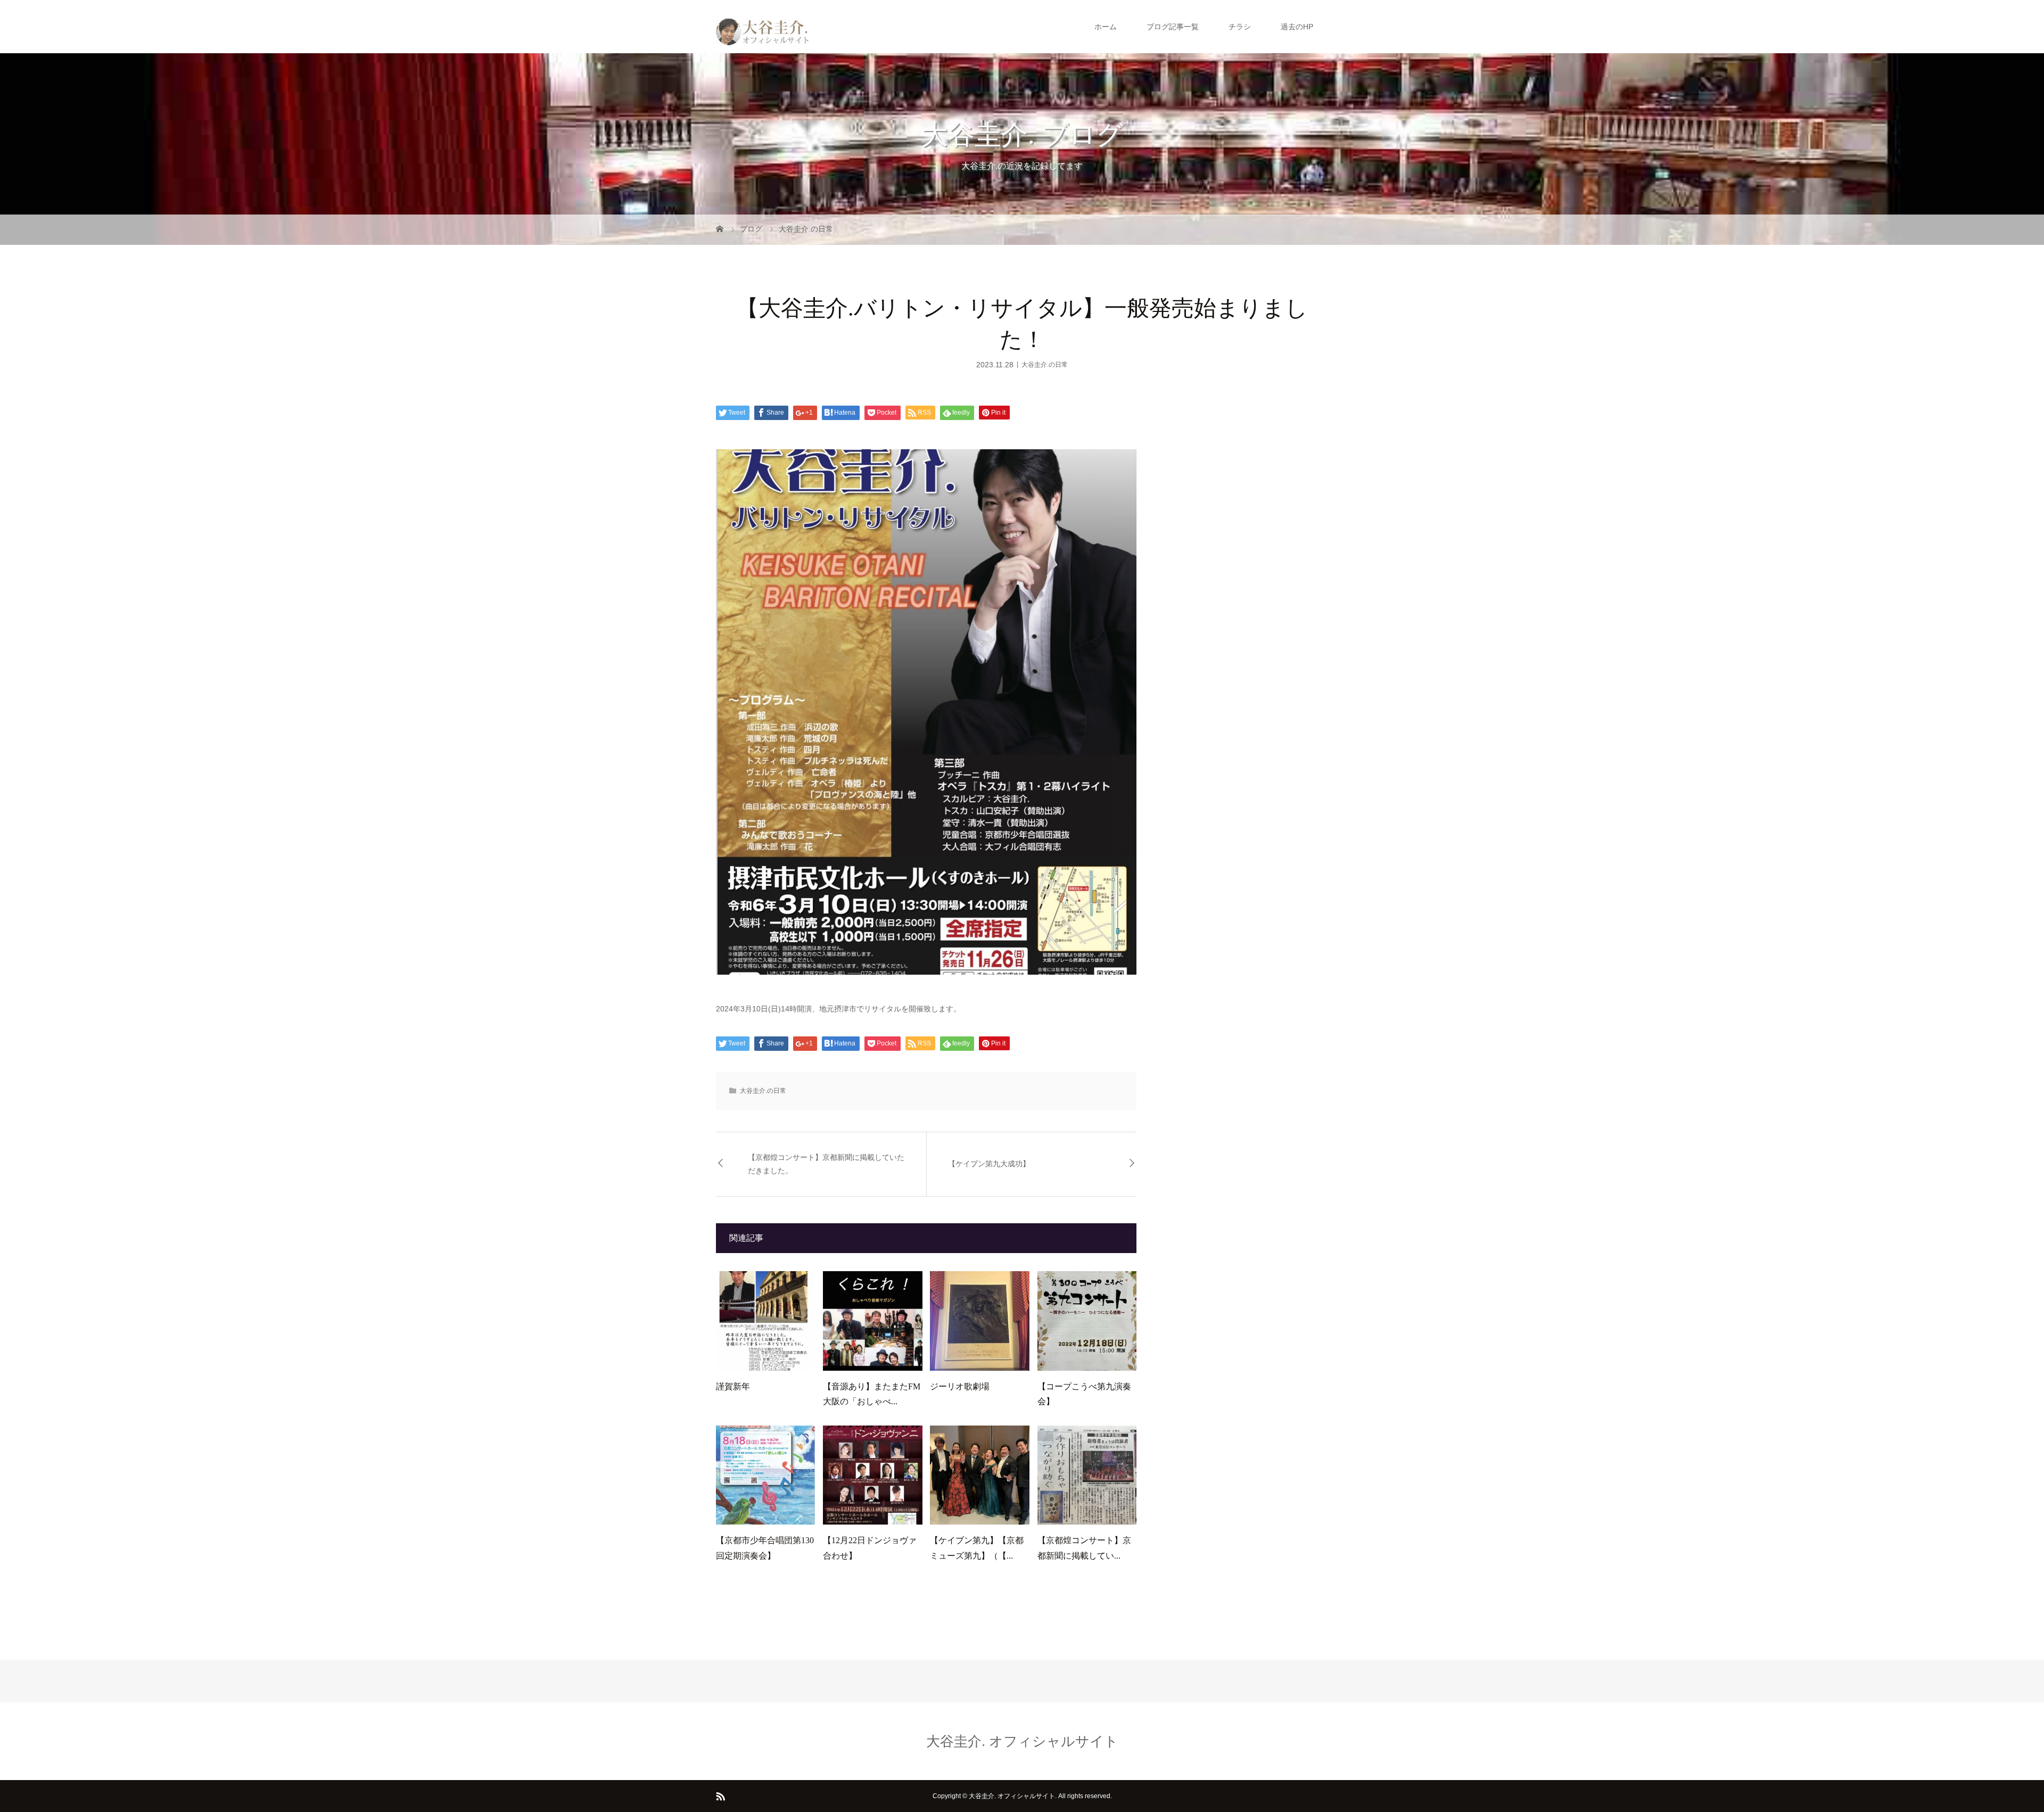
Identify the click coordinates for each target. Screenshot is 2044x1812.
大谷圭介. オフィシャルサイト (1022, 1741)
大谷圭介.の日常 (1045, 364)
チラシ (1240, 27)
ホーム (1106, 27)
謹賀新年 (733, 1386)
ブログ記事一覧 (1173, 27)
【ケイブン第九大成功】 (989, 1164)
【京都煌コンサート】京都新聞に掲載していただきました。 (826, 1164)
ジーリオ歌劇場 (960, 1386)
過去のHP (1297, 27)
